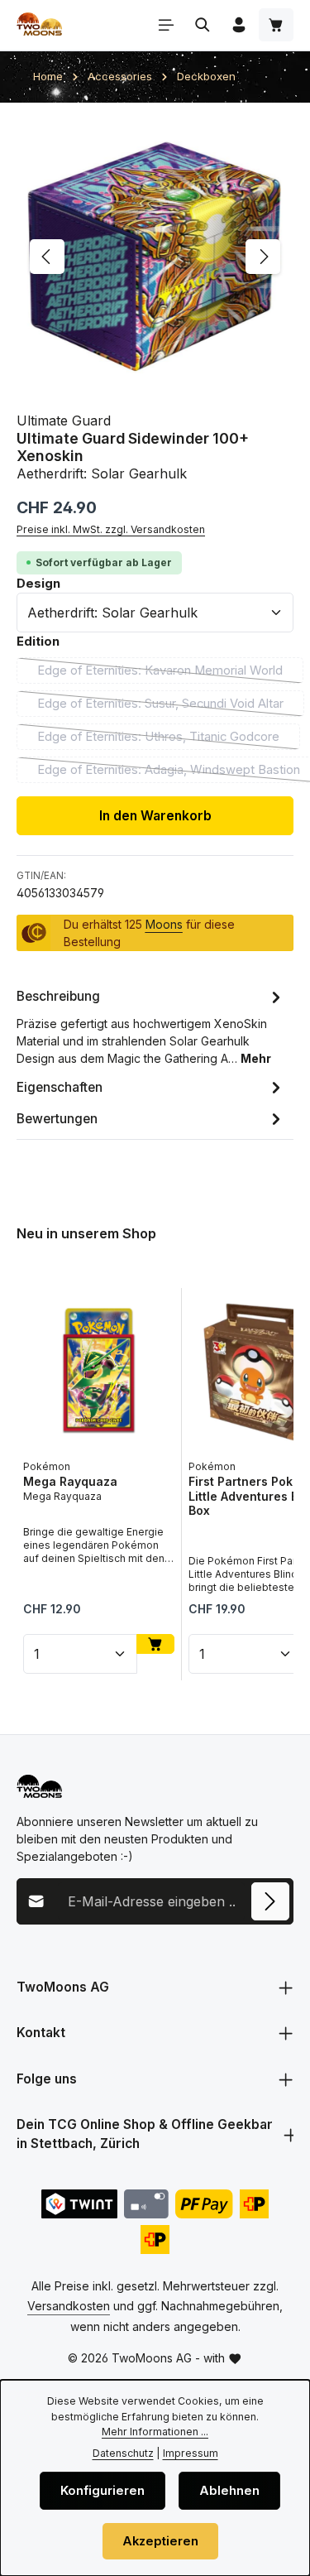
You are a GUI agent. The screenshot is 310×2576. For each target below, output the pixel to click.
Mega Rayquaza (70, 1481)
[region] (155, 257)
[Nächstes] (263, 257)
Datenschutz (123, 2453)
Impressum (191, 2453)
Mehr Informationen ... (155, 2432)
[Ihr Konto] (239, 25)
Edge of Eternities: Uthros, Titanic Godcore (169, 740)
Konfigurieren (103, 2491)
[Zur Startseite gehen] (39, 25)
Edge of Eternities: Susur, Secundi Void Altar (171, 706)
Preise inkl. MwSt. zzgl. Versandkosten (111, 529)
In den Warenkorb (155, 816)
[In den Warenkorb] (155, 1644)
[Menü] (166, 25)
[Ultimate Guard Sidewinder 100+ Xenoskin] (155, 257)
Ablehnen (229, 2491)
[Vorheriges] (47, 257)
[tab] (151, 1026)
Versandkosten (69, 2306)
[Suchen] (203, 25)
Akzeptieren (160, 2541)
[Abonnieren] (270, 1901)
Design (38, 583)
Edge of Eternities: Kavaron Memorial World (170, 673)
